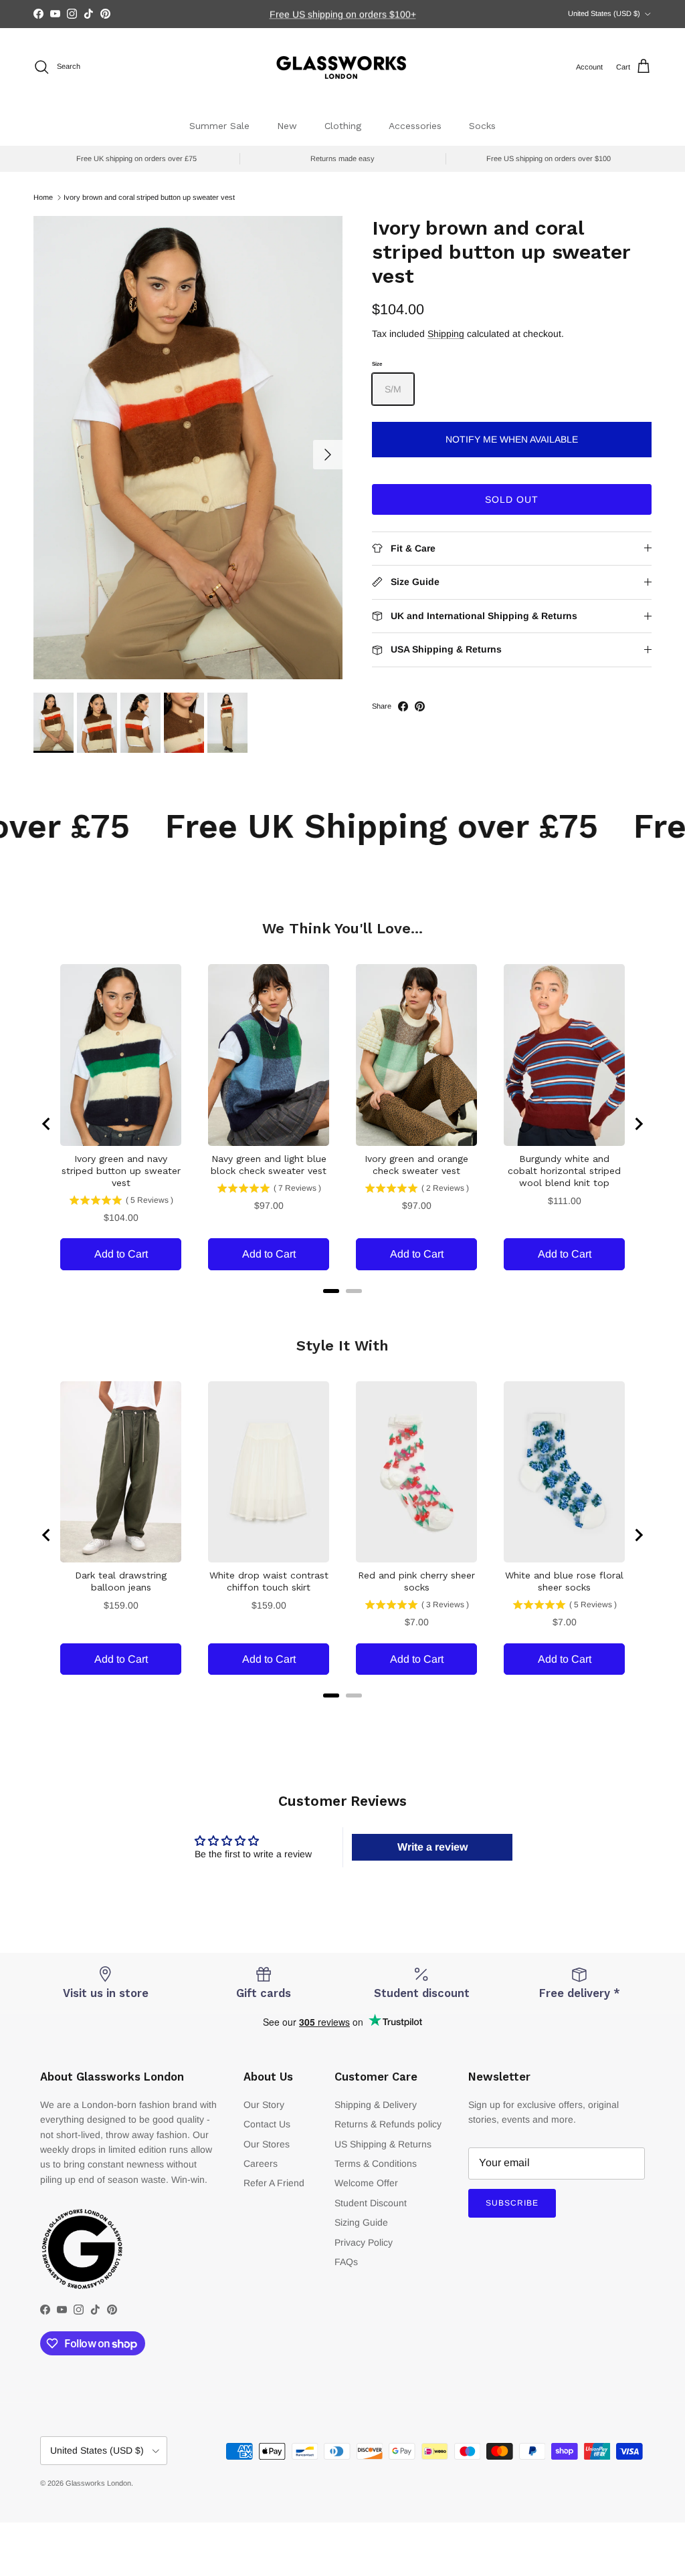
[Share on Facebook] (403, 706)
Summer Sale (219, 126)
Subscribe (512, 2203)
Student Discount (371, 2203)
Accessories (415, 126)
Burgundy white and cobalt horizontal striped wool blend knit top (564, 1171)
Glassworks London (98, 2483)
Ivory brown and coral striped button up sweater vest (149, 197)
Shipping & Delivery (376, 2105)
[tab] (331, 1291)
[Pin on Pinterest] (420, 706)
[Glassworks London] (342, 67)
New (287, 126)
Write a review (432, 1847)
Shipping (446, 334)
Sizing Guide (361, 2222)
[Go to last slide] (47, 1124)
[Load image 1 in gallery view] (188, 448)
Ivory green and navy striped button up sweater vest (121, 1171)
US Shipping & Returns (383, 2144)
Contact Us (267, 2124)
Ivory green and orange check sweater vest (416, 1165)
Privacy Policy (364, 2242)
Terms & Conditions (376, 2163)
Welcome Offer (366, 2183)
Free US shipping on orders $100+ (343, 14)
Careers (261, 2163)
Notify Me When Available (512, 439)
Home (43, 197)
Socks (482, 126)
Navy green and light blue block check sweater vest (269, 1165)
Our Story (264, 2105)
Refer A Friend (274, 2183)
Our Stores (267, 2144)
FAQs (346, 2262)
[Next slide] (638, 1124)
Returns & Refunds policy (388, 2124)
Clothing (343, 126)
